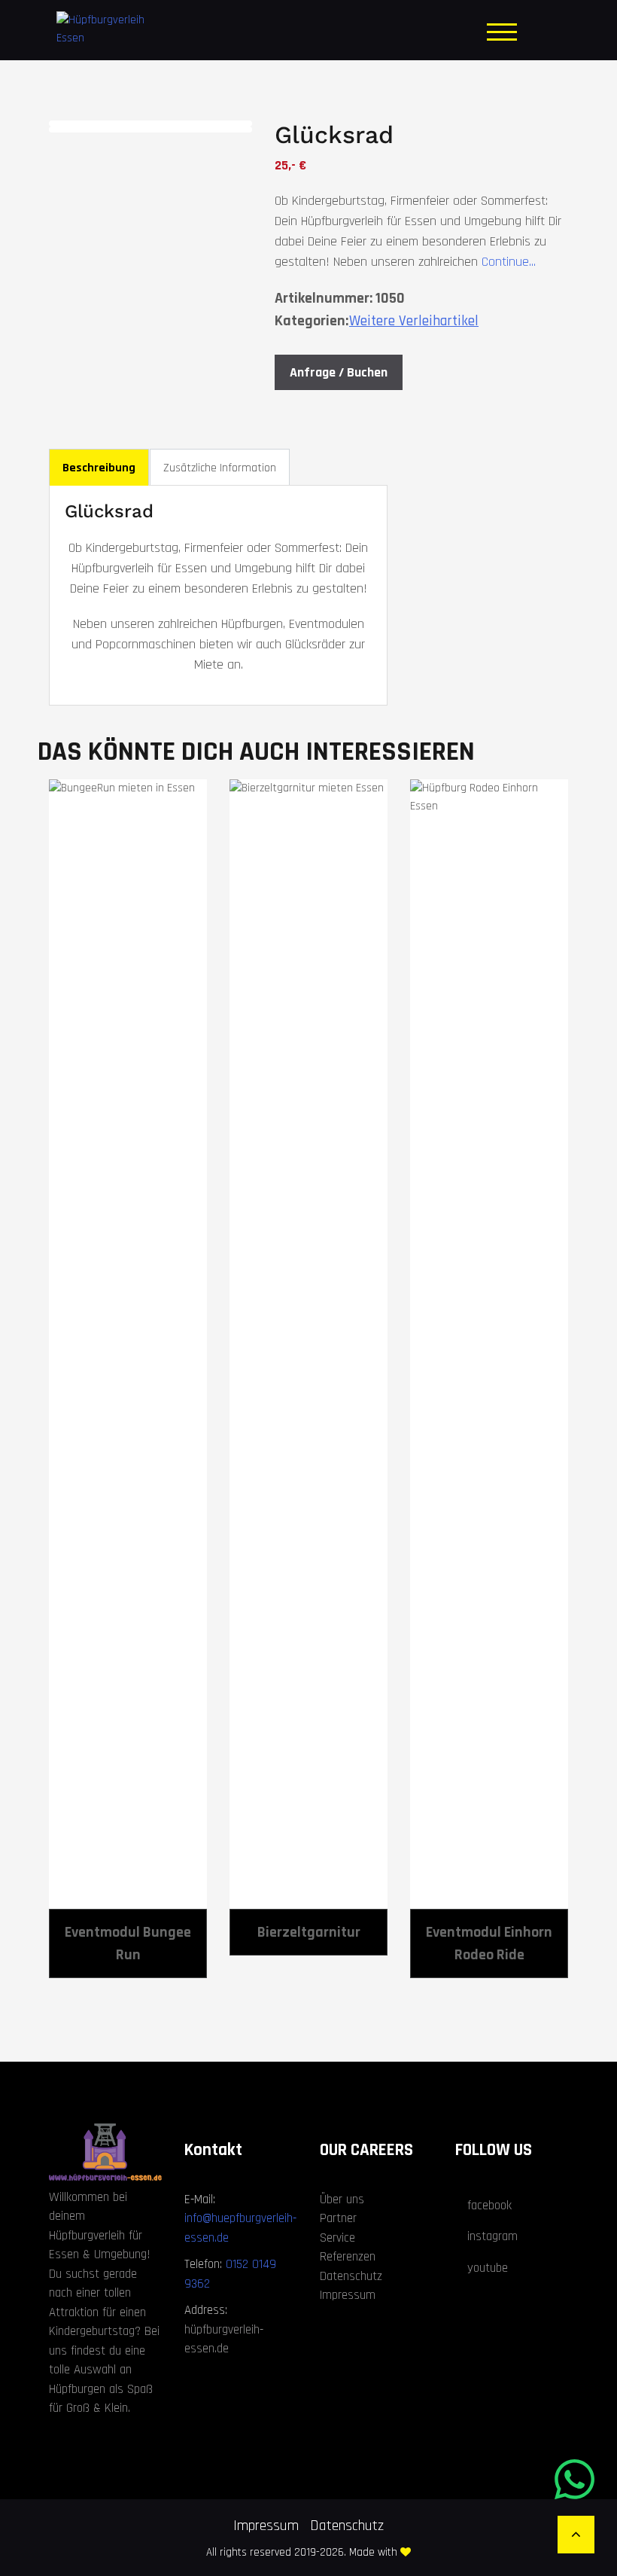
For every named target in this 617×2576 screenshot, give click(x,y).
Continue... (507, 262)
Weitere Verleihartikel (414, 321)
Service (337, 2238)
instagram (492, 2236)
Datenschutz (351, 2276)
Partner (338, 2218)
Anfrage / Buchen (339, 372)
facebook (489, 2206)
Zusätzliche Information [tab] (220, 468)
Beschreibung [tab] (99, 468)
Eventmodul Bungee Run (128, 1943)
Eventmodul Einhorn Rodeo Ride (489, 1943)
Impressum (348, 2295)
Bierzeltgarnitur (309, 1932)
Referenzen (348, 2257)
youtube (488, 2268)
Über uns (342, 2200)
